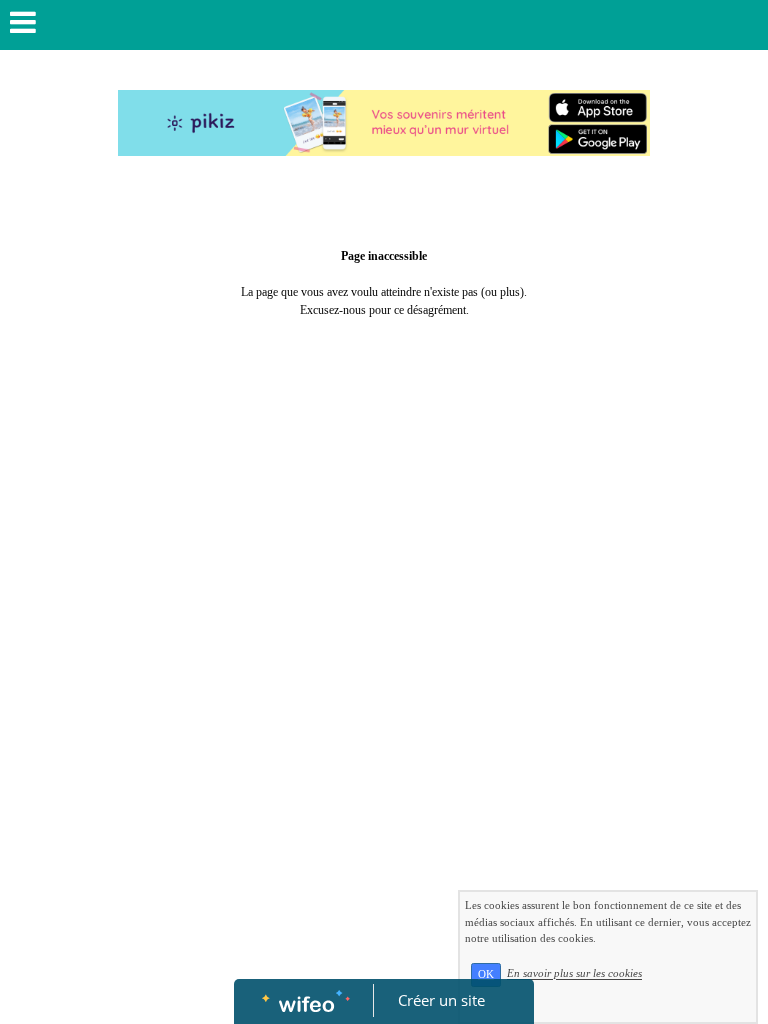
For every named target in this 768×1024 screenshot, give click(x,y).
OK (486, 974)
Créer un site (441, 1000)
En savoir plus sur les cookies (574, 974)
